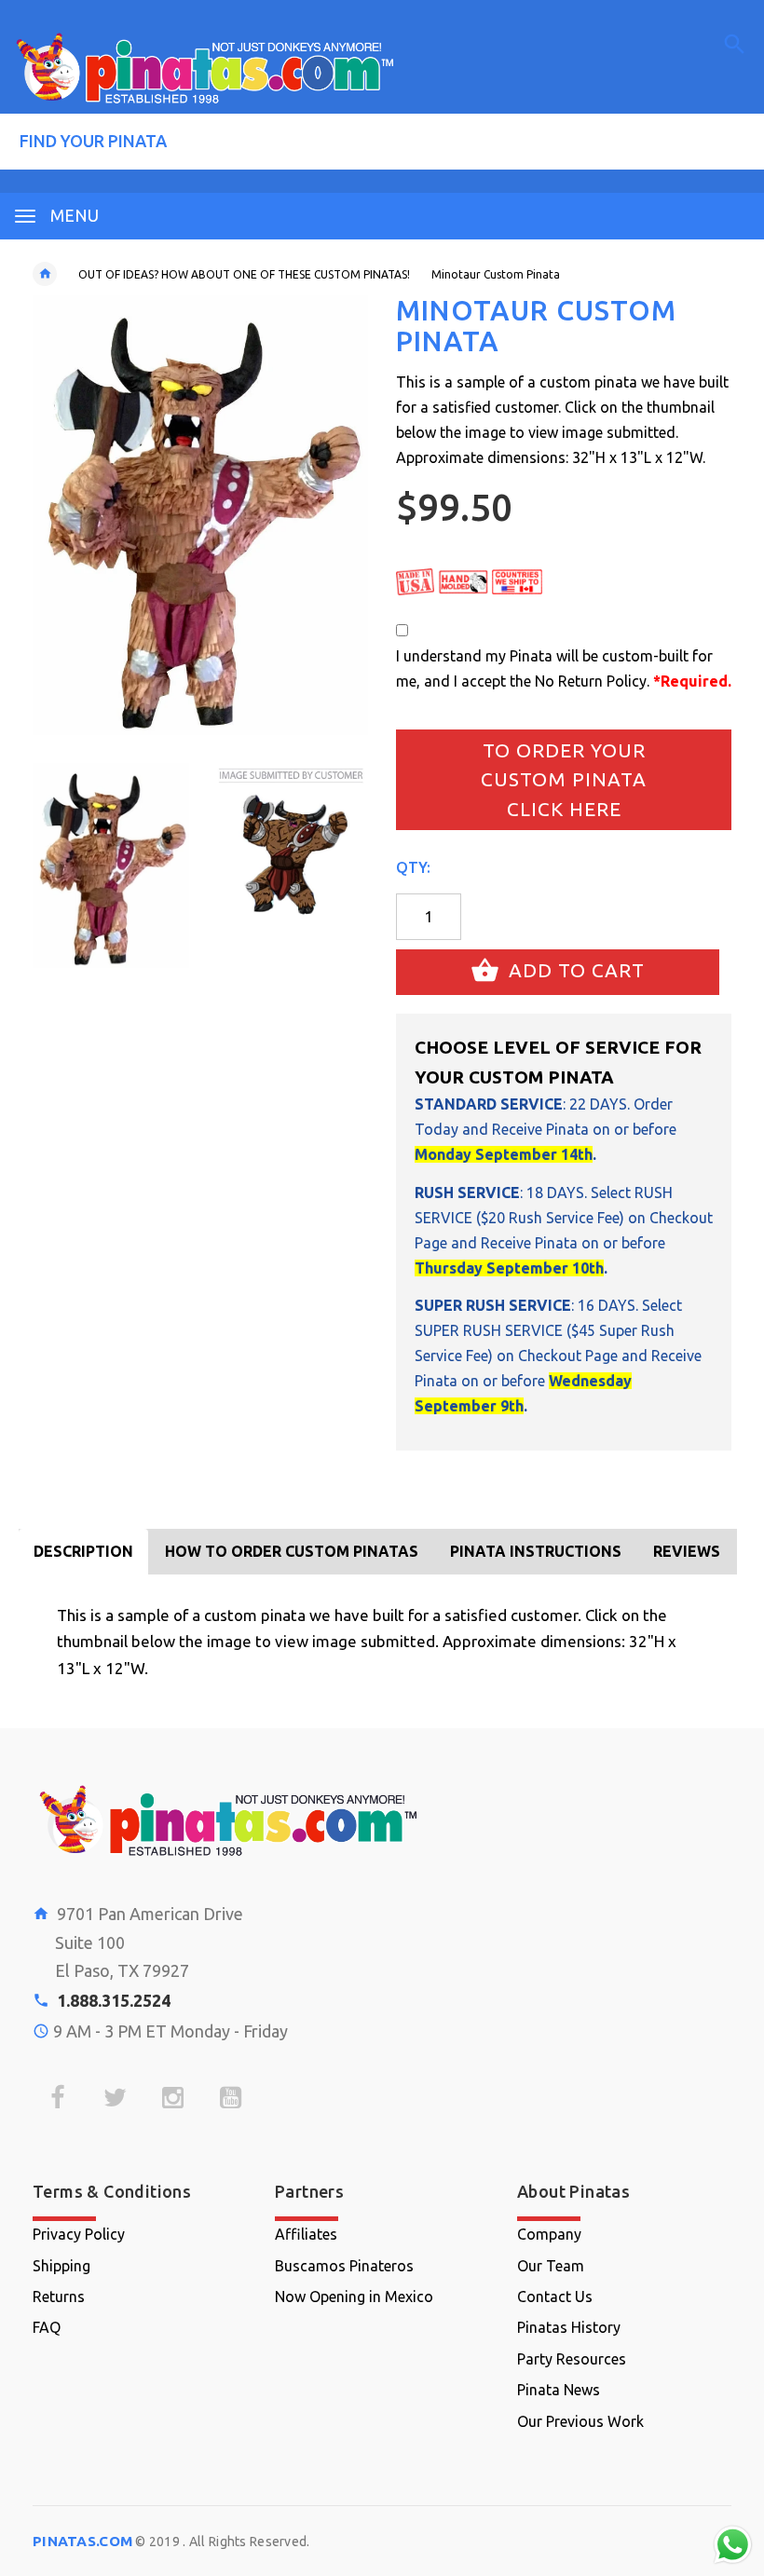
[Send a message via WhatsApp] (733, 2545)
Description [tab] (83, 1551)
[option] (111, 865)
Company (549, 2234)
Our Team (551, 2266)
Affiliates (306, 2234)
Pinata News (559, 2390)
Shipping (61, 2266)
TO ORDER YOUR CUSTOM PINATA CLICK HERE (564, 779)
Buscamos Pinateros (344, 2266)
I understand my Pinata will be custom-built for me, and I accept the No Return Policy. (564, 668)
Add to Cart (574, 970)
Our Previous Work (580, 2421)
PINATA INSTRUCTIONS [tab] (536, 1551)
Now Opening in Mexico (354, 2297)
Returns (59, 2297)
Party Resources (572, 2359)
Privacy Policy (79, 2234)
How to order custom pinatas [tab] (292, 1551)
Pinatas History (569, 2327)
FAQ (47, 2327)
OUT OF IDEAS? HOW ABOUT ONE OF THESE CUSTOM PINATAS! (244, 274)
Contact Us (555, 2297)
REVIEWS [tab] (687, 1551)
